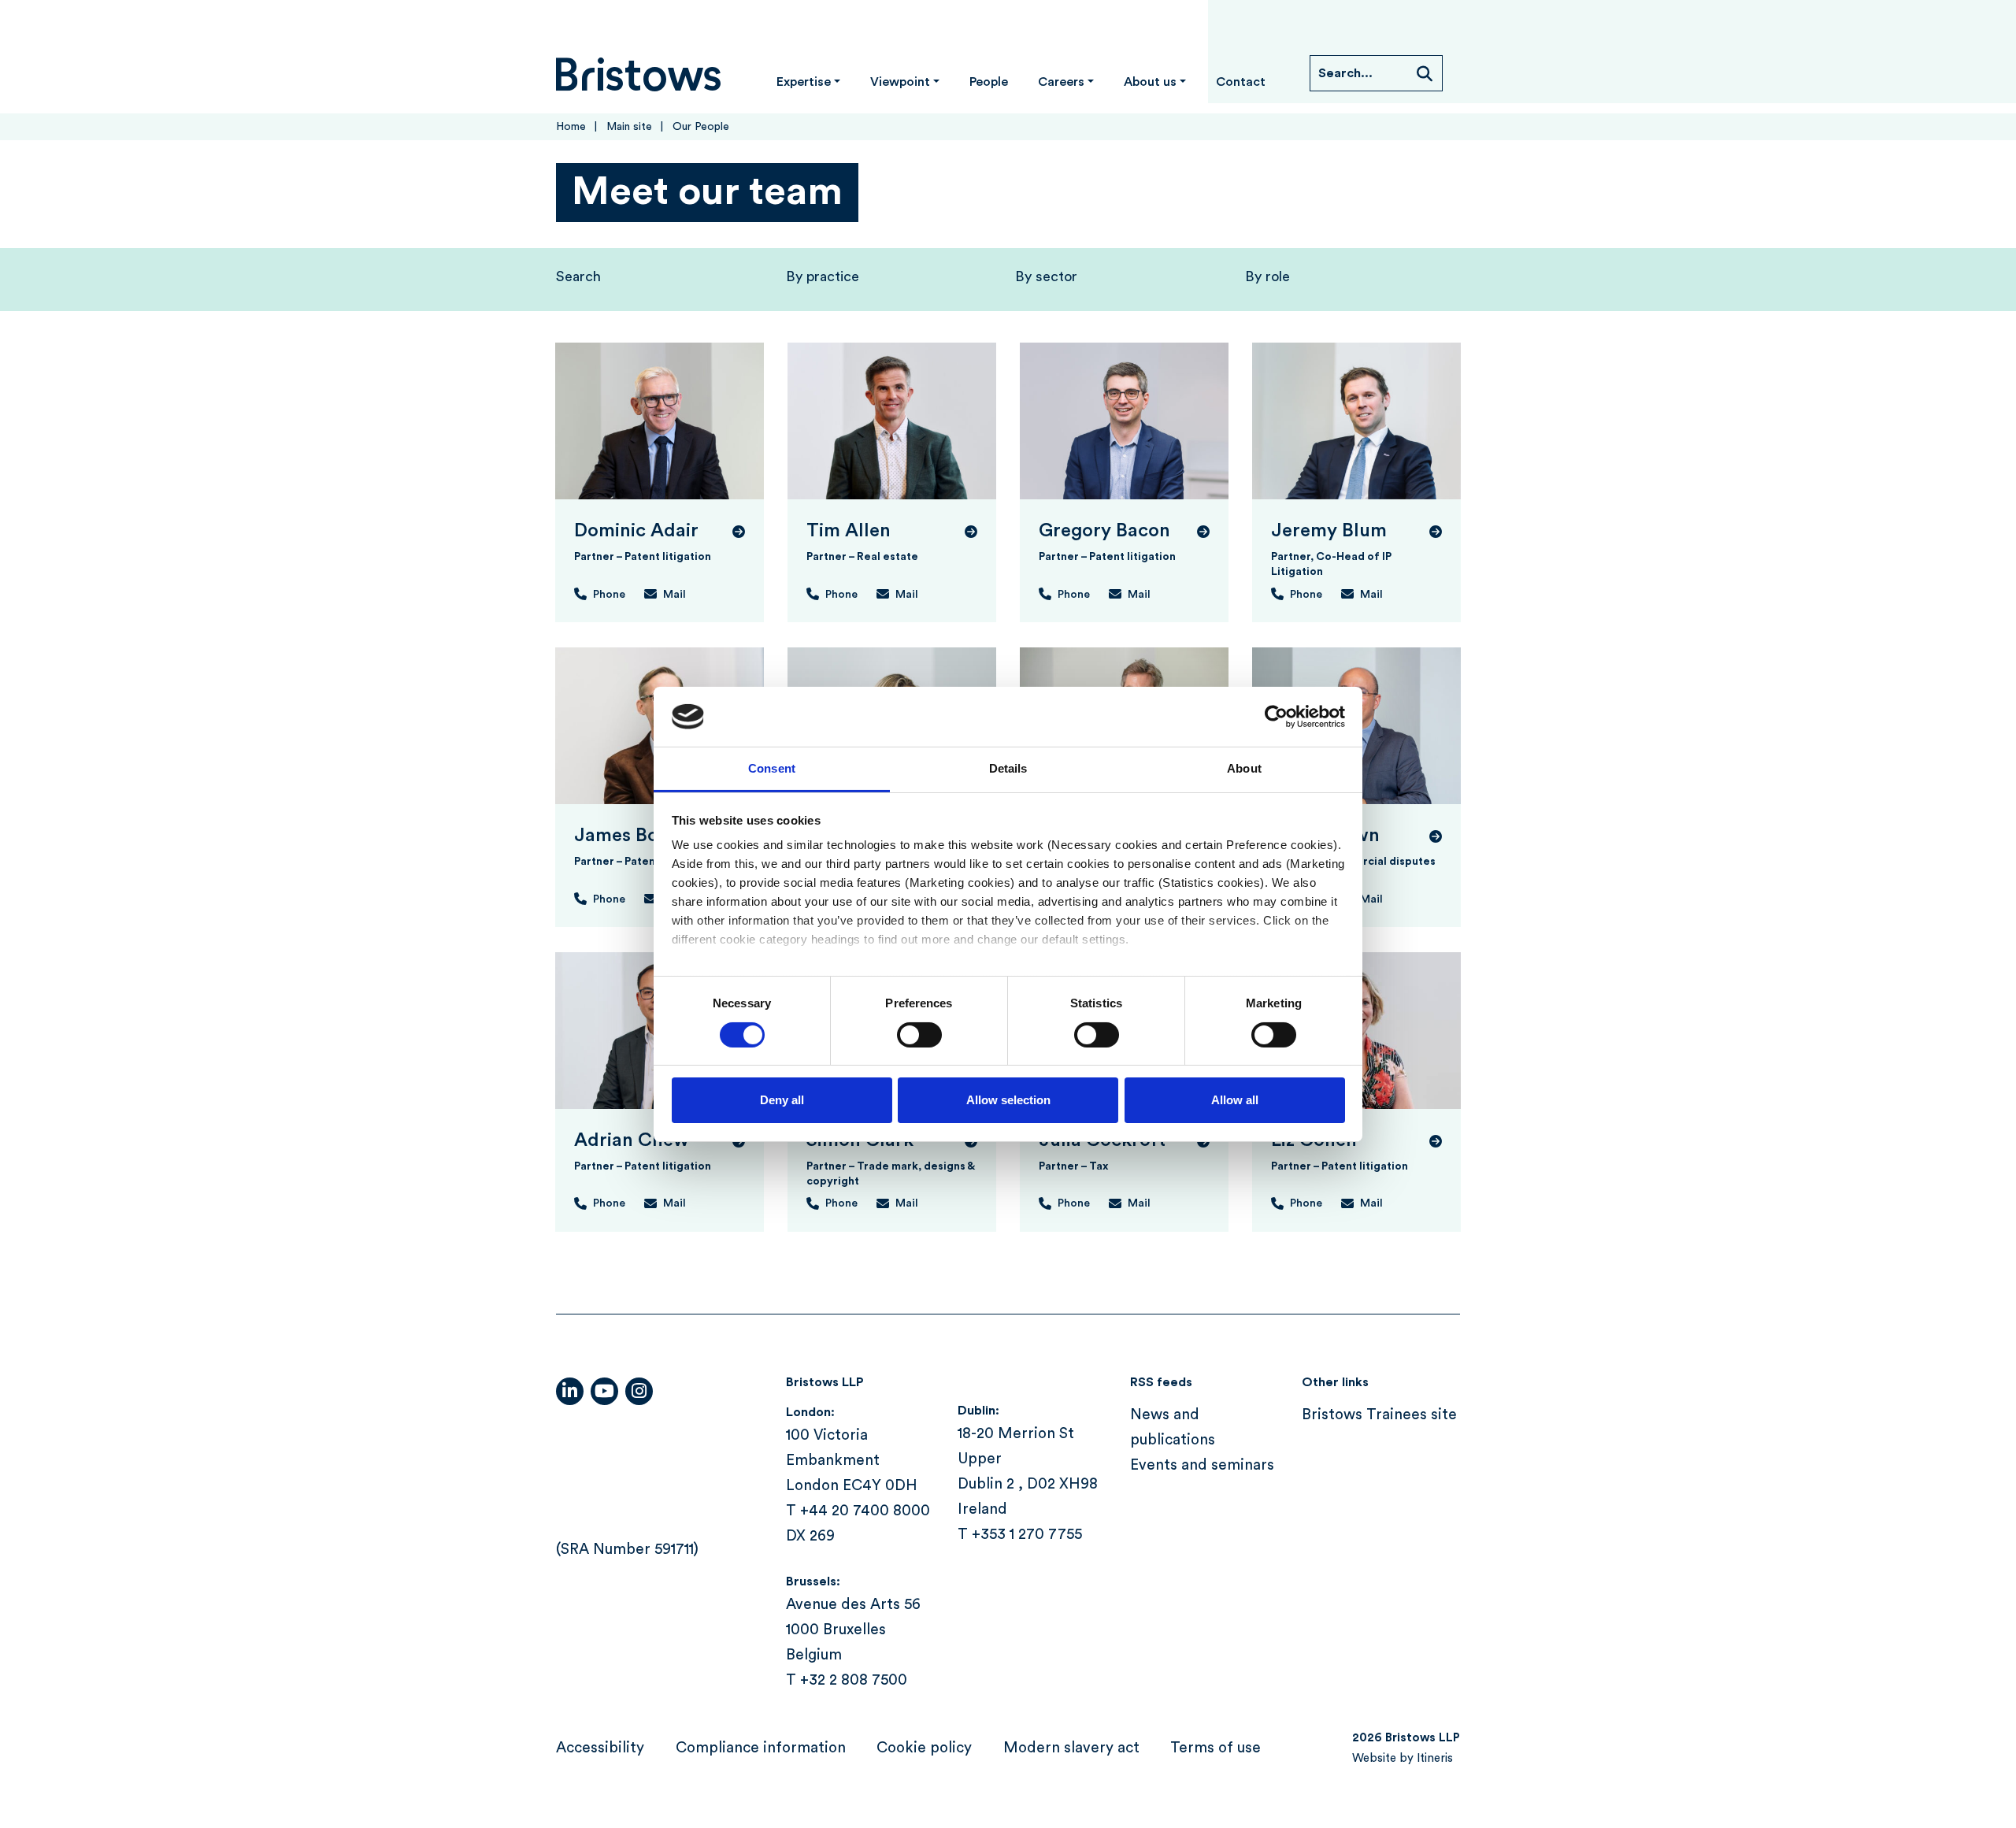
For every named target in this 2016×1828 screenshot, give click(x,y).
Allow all (1235, 1100)
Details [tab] (1008, 768)
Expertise (804, 82)
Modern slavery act (1071, 1748)
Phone (609, 595)
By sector (1046, 276)
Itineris (1435, 1758)
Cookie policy (924, 1748)
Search (578, 276)
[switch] (919, 1035)
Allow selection (1008, 1100)
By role (1267, 276)
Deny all (782, 1100)
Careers (1061, 82)
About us (1150, 82)
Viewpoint (900, 82)
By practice (823, 276)
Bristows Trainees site (1379, 1415)
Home (571, 127)
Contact (1241, 82)
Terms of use (1216, 1748)
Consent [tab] (772, 768)
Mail (674, 595)
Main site (629, 127)
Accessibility (600, 1748)
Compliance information (761, 1748)
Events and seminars (1202, 1465)
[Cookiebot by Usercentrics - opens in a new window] (1276, 717)
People (989, 82)
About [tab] (1244, 768)
